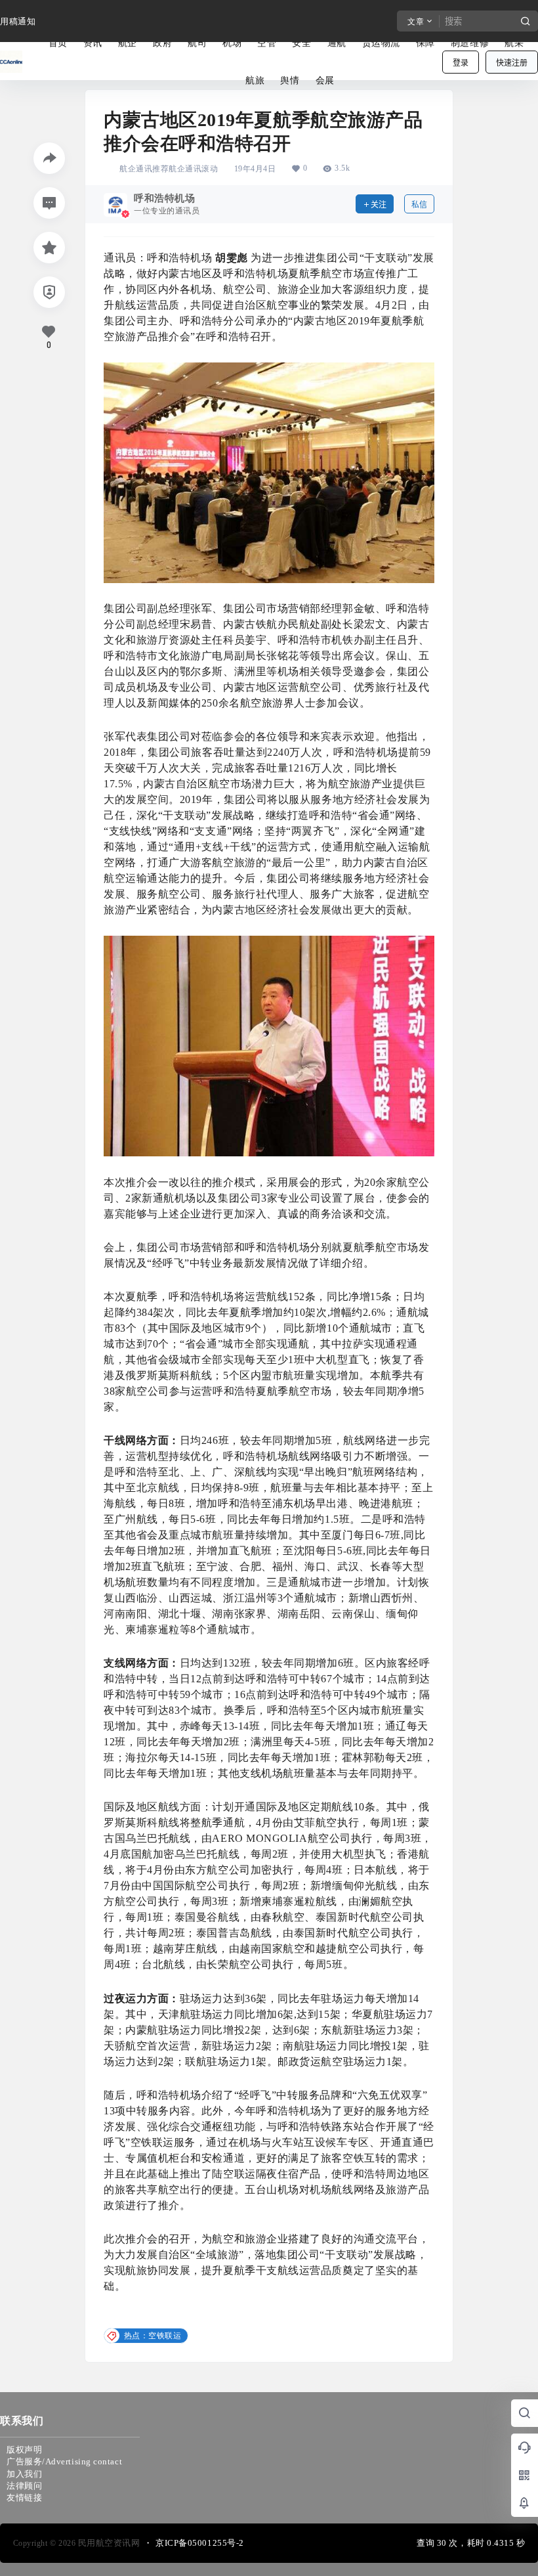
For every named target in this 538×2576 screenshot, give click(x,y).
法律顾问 (24, 2486)
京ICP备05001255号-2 (200, 2543)
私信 (419, 205)
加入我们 (24, 2474)
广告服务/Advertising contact (64, 2461)
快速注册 (512, 63)
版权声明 (24, 2450)
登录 (461, 63)
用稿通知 (18, 21)
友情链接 (24, 2498)
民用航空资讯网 (108, 2543)
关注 (379, 205)
